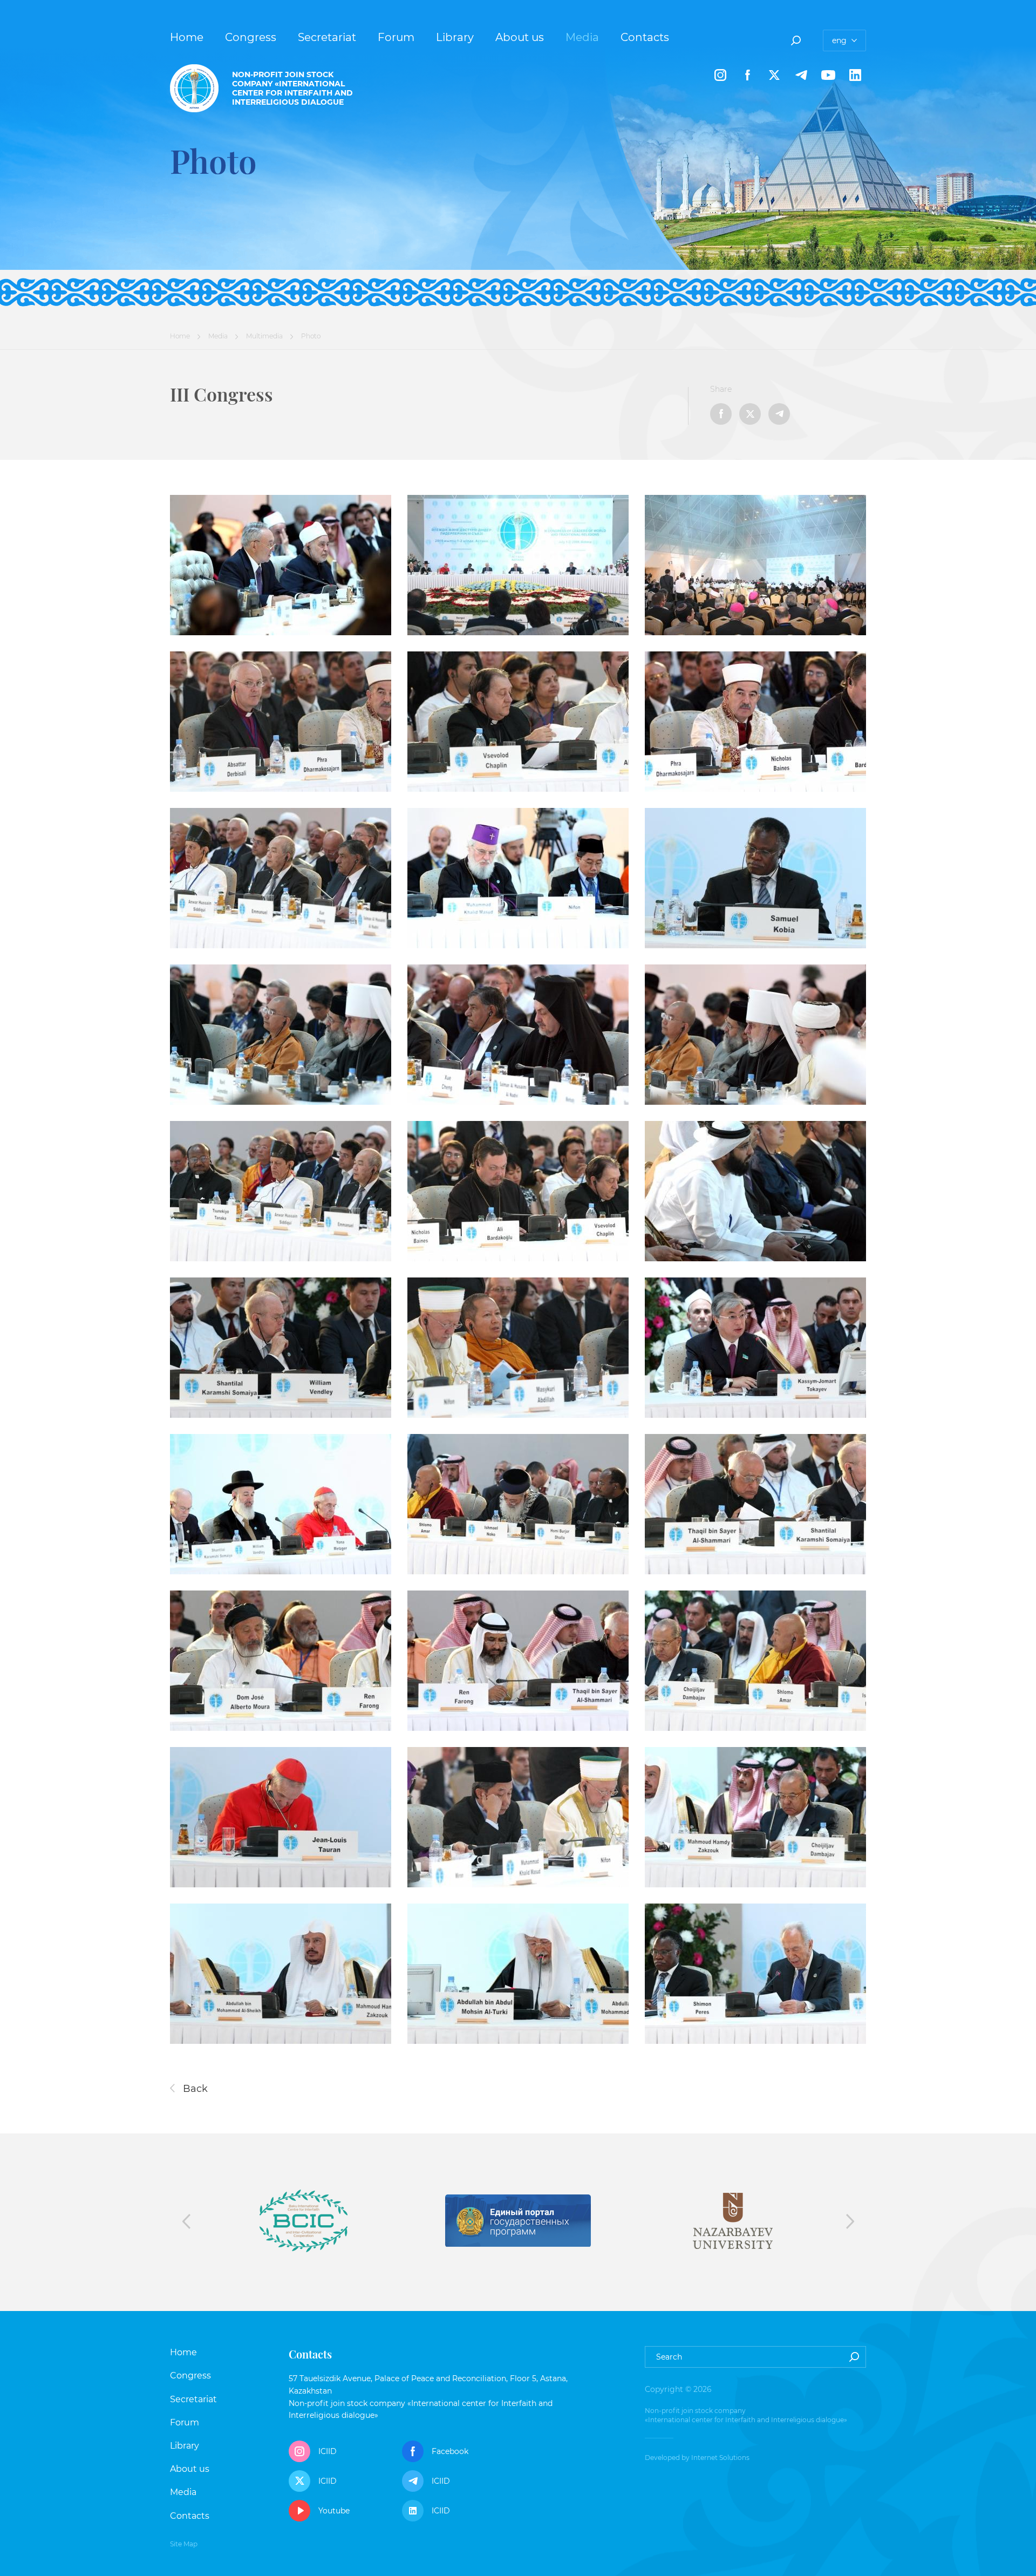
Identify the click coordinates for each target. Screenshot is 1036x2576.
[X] (774, 75)
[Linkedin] (855, 75)
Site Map (184, 2544)
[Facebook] (747, 75)
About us (520, 37)
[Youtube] (828, 75)
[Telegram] (801, 75)
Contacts (645, 37)
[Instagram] (720, 75)
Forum (396, 37)
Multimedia (264, 336)
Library (455, 37)
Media (582, 37)
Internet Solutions (720, 2458)
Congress (251, 37)
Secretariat (327, 37)
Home (187, 37)
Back (194, 2089)
